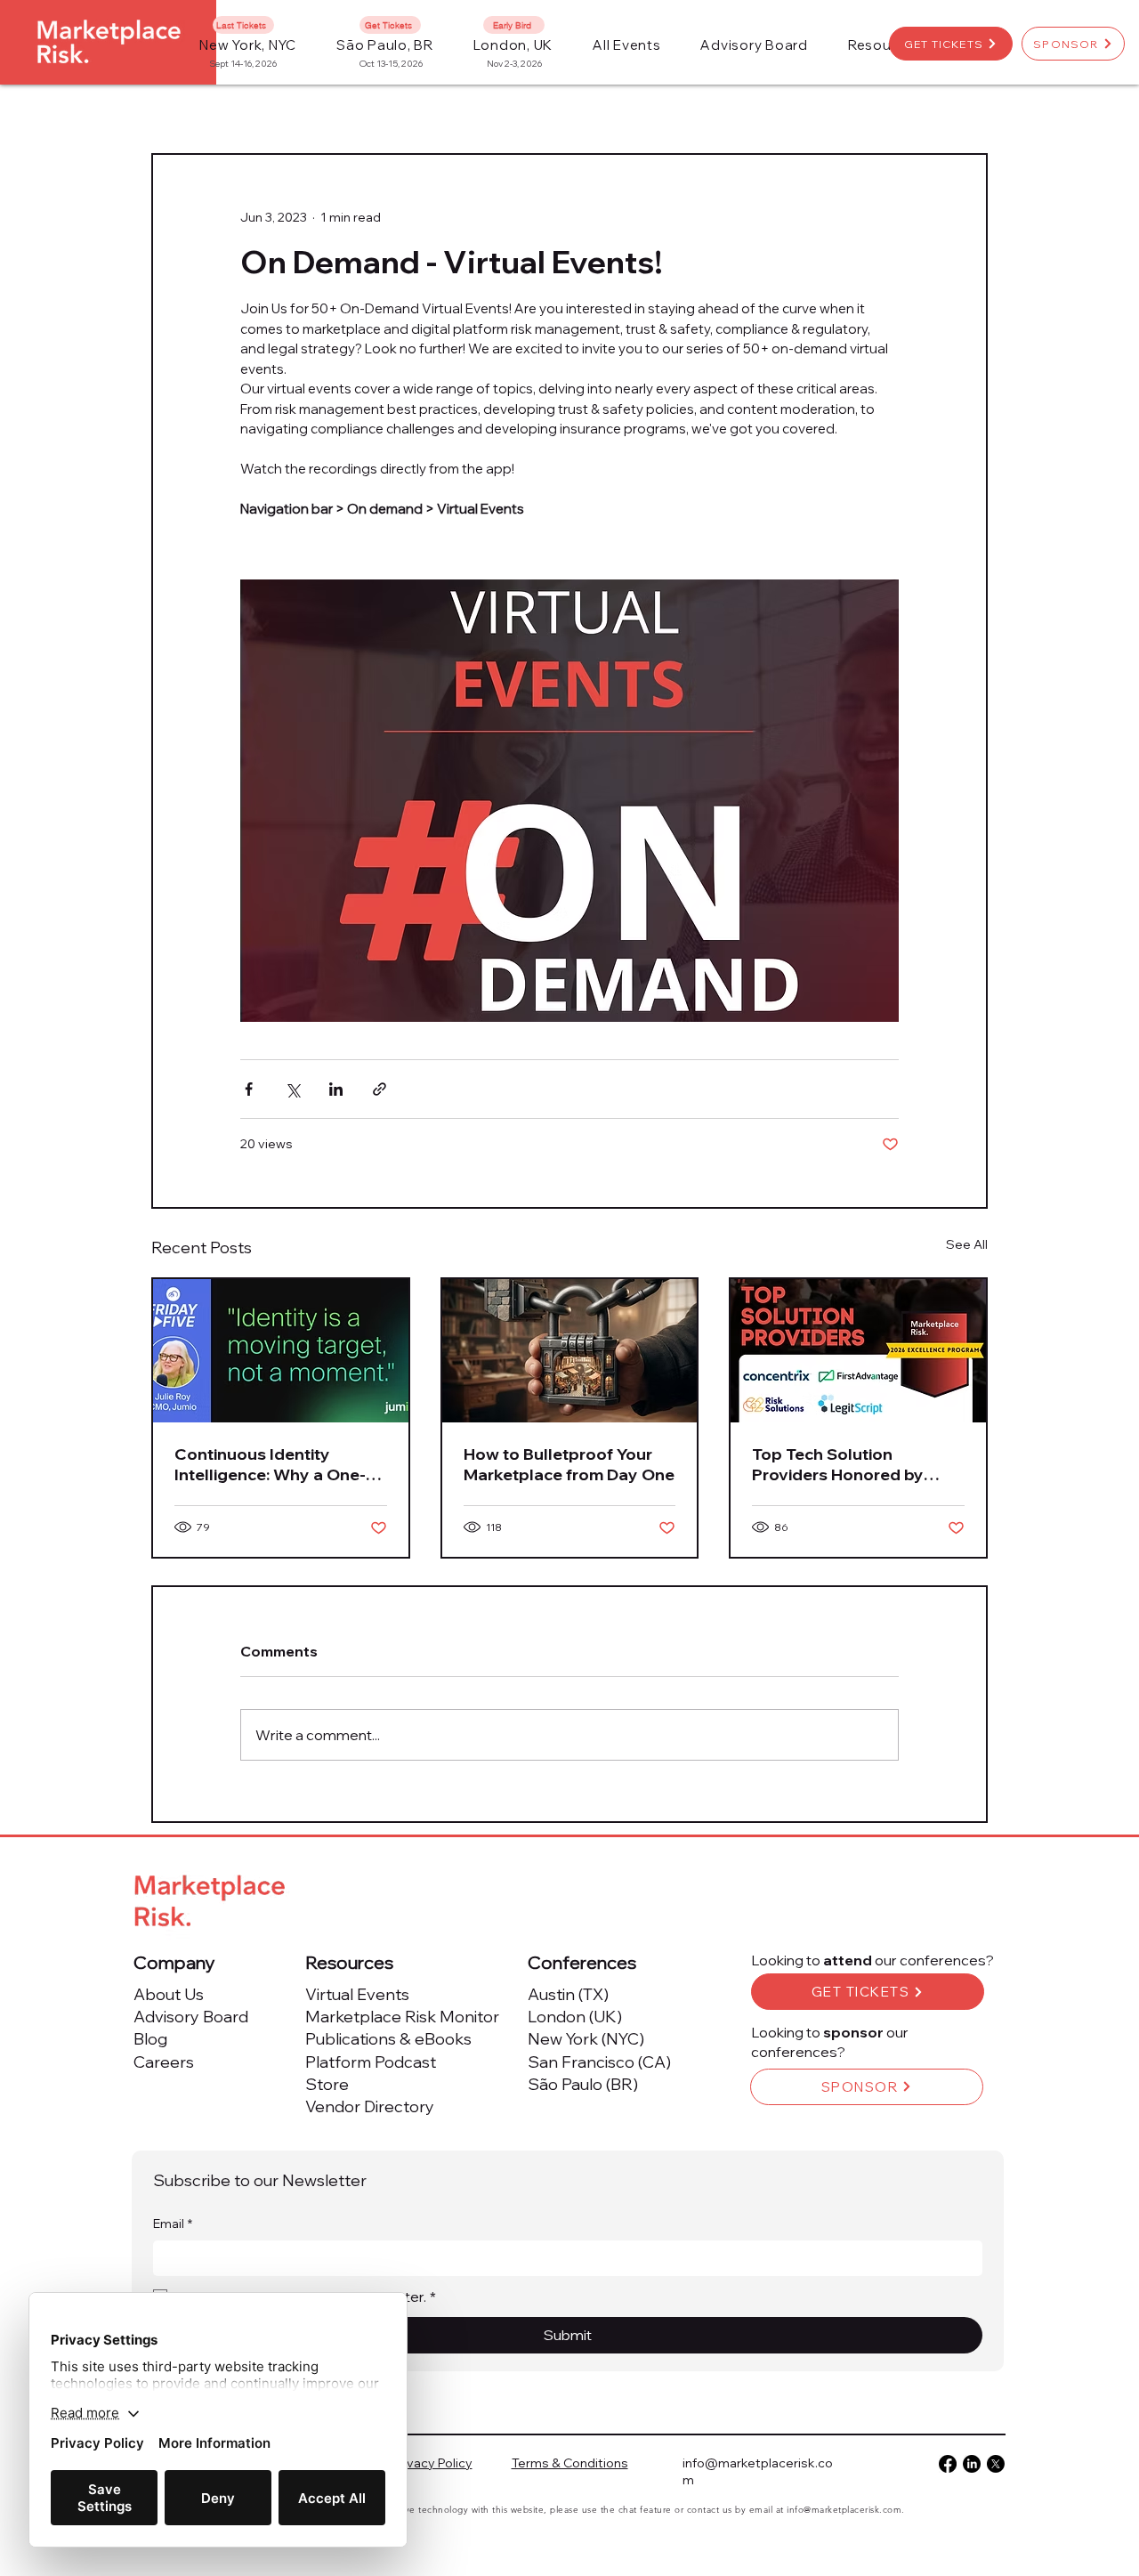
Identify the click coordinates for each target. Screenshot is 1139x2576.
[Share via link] (380, 1089)
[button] (627, 45)
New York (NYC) (586, 2039)
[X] (996, 2464)
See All (967, 1244)
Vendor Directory (370, 2106)
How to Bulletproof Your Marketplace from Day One (569, 1464)
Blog (150, 2039)
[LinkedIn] (972, 2464)
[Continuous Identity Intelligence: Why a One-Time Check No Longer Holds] (281, 1351)
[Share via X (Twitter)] (292, 1089)
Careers (164, 2062)
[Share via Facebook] (249, 1089)
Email (173, 2224)
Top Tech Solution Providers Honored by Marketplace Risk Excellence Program (838, 1464)
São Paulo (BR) (583, 2084)
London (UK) (575, 2017)
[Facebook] (948, 2464)
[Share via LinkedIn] (336, 1089)
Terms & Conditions (570, 2463)
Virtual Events (357, 1994)
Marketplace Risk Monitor (402, 2017)
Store (327, 2084)
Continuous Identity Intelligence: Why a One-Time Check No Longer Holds (270, 1464)
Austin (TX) (568, 1994)
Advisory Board (191, 2017)
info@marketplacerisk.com (844, 2510)
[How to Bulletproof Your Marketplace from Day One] (570, 1351)
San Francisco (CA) (599, 2062)
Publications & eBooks (388, 2039)
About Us (169, 1994)
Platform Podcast (371, 2062)
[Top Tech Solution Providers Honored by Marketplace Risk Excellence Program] (858, 1351)
